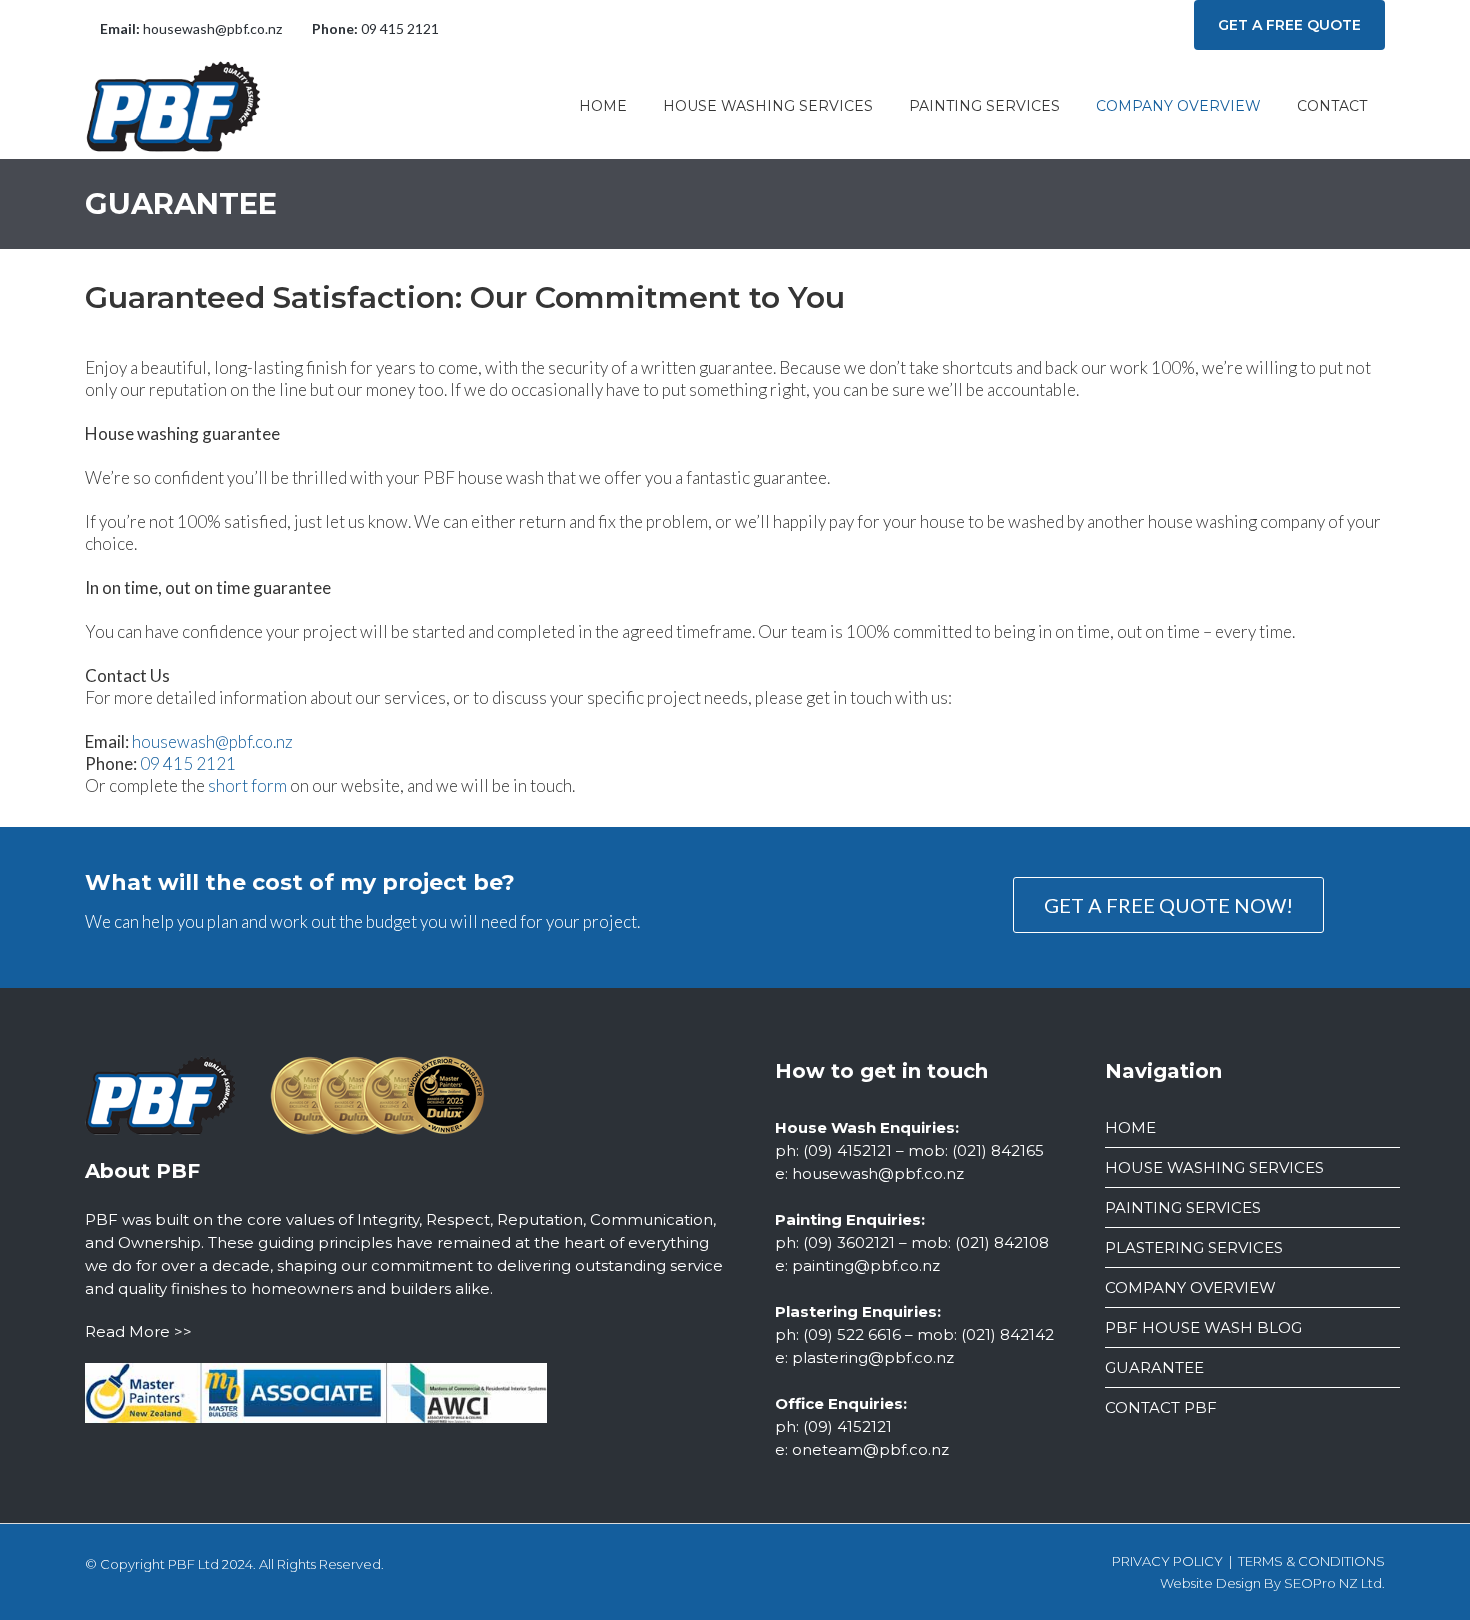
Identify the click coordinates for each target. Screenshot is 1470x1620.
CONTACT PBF (1161, 1407)
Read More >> (138, 1331)
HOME (1130, 1127)
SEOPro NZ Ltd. (1334, 1583)
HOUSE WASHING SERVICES (1214, 1167)
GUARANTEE (1154, 1367)
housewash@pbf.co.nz (212, 28)
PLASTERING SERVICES (1194, 1247)
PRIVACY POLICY (1167, 1561)
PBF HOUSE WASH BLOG (1203, 1327)
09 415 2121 (400, 28)
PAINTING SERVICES (1183, 1207)
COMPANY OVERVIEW (1190, 1287)
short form (247, 785)
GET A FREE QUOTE (1289, 25)
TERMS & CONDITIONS (1311, 1561)
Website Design (1210, 1583)
